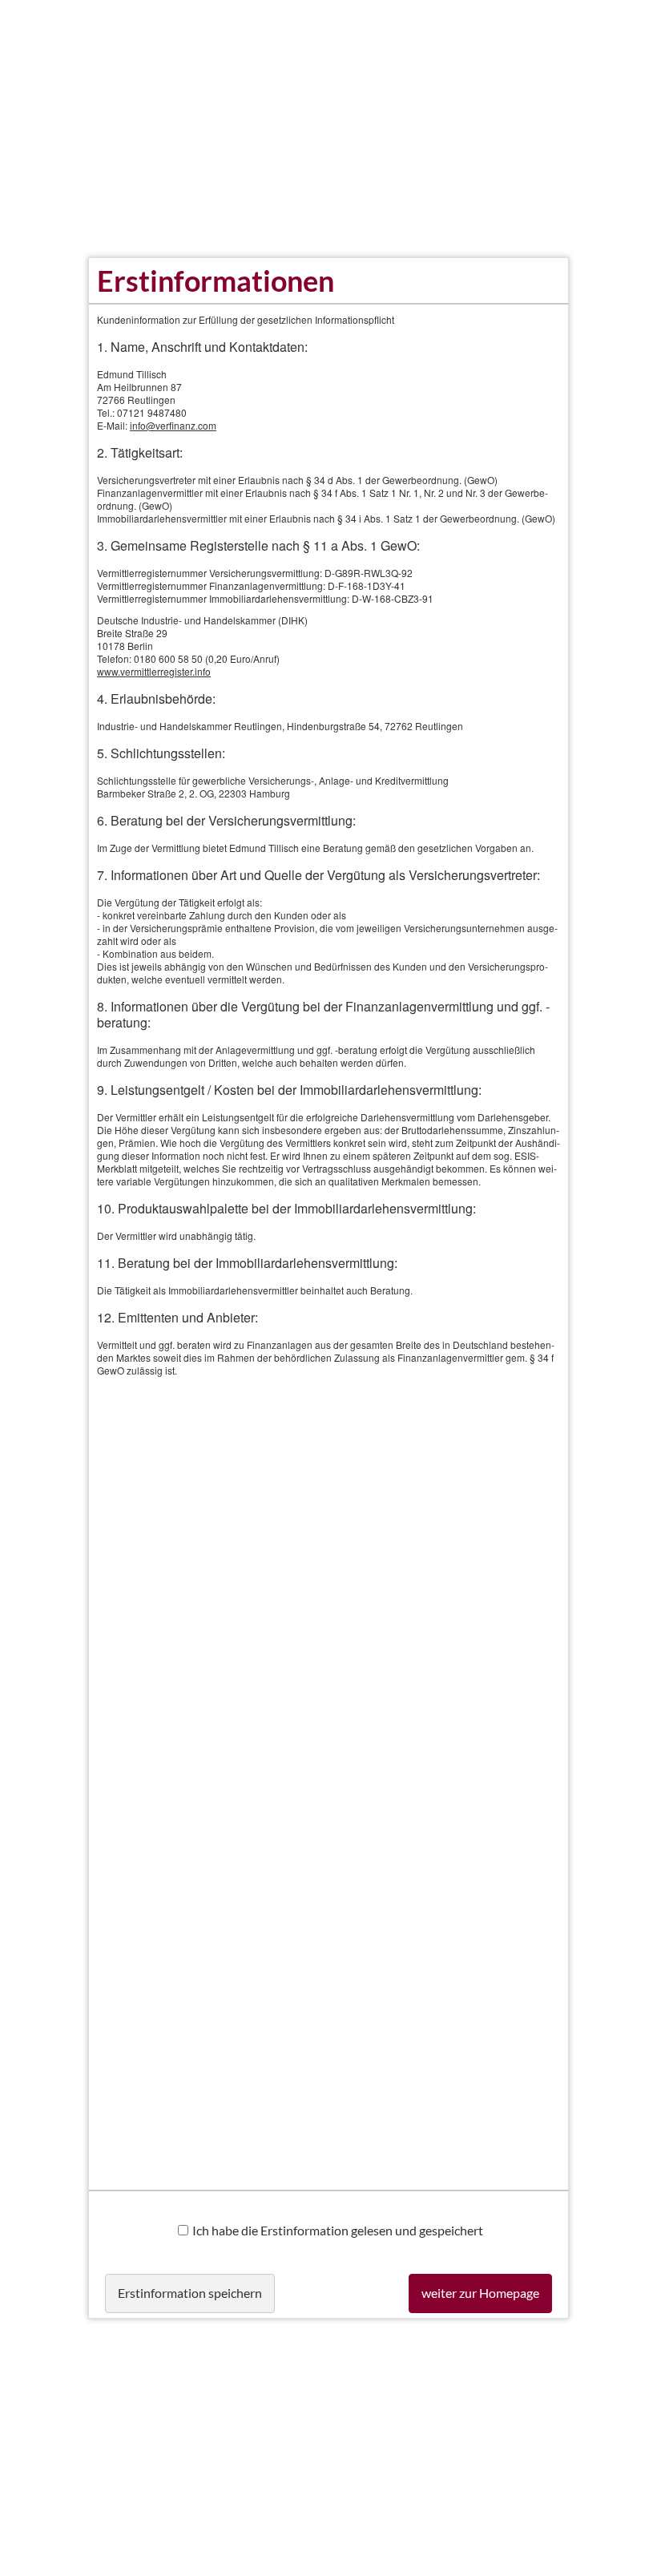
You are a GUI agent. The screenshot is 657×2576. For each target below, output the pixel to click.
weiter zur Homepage (480, 2293)
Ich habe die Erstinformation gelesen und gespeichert (338, 2230)
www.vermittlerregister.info (154, 671)
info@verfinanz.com (173, 425)
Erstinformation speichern (190, 2293)
